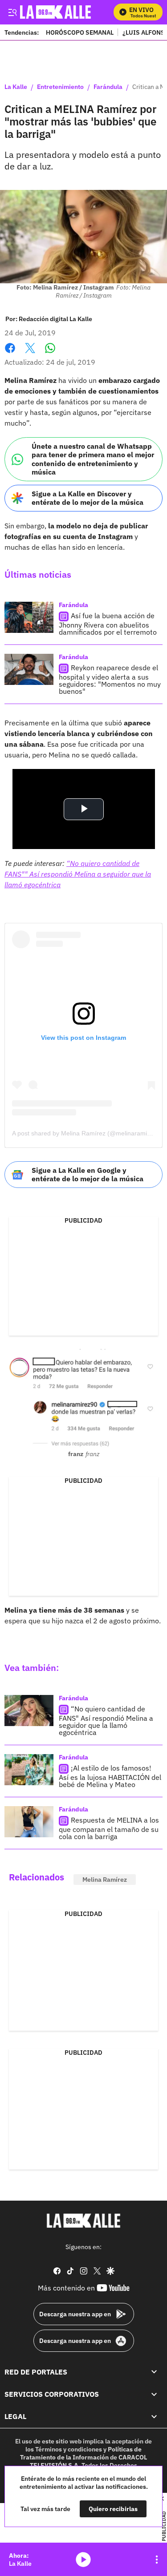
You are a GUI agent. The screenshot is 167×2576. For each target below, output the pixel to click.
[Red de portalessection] (154, 2372)
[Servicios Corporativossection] (154, 2394)
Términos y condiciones (69, 2449)
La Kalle (16, 87)
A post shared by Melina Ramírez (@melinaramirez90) (89, 1133)
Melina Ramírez (105, 1880)
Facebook (10, 353)
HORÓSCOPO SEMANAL (80, 32)
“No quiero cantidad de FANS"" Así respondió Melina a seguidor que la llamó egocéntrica (78, 874)
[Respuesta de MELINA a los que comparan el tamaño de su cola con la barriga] (29, 1822)
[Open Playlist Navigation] (157, 2560)
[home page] (84, 2221)
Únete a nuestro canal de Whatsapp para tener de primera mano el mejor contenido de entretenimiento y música (93, 459)
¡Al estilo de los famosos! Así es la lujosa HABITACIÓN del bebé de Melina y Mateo (110, 1776)
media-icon (83, 2560)
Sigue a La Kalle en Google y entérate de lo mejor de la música (88, 1174)
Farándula (108, 87)
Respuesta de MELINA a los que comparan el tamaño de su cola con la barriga (109, 1828)
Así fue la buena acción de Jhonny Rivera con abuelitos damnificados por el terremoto (108, 624)
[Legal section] (154, 2416)
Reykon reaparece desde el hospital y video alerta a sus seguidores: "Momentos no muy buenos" (110, 679)
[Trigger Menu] (12, 12)
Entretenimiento (60, 87)
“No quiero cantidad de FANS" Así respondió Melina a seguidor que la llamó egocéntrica (106, 1721)
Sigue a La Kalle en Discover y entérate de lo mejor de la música (88, 498)
